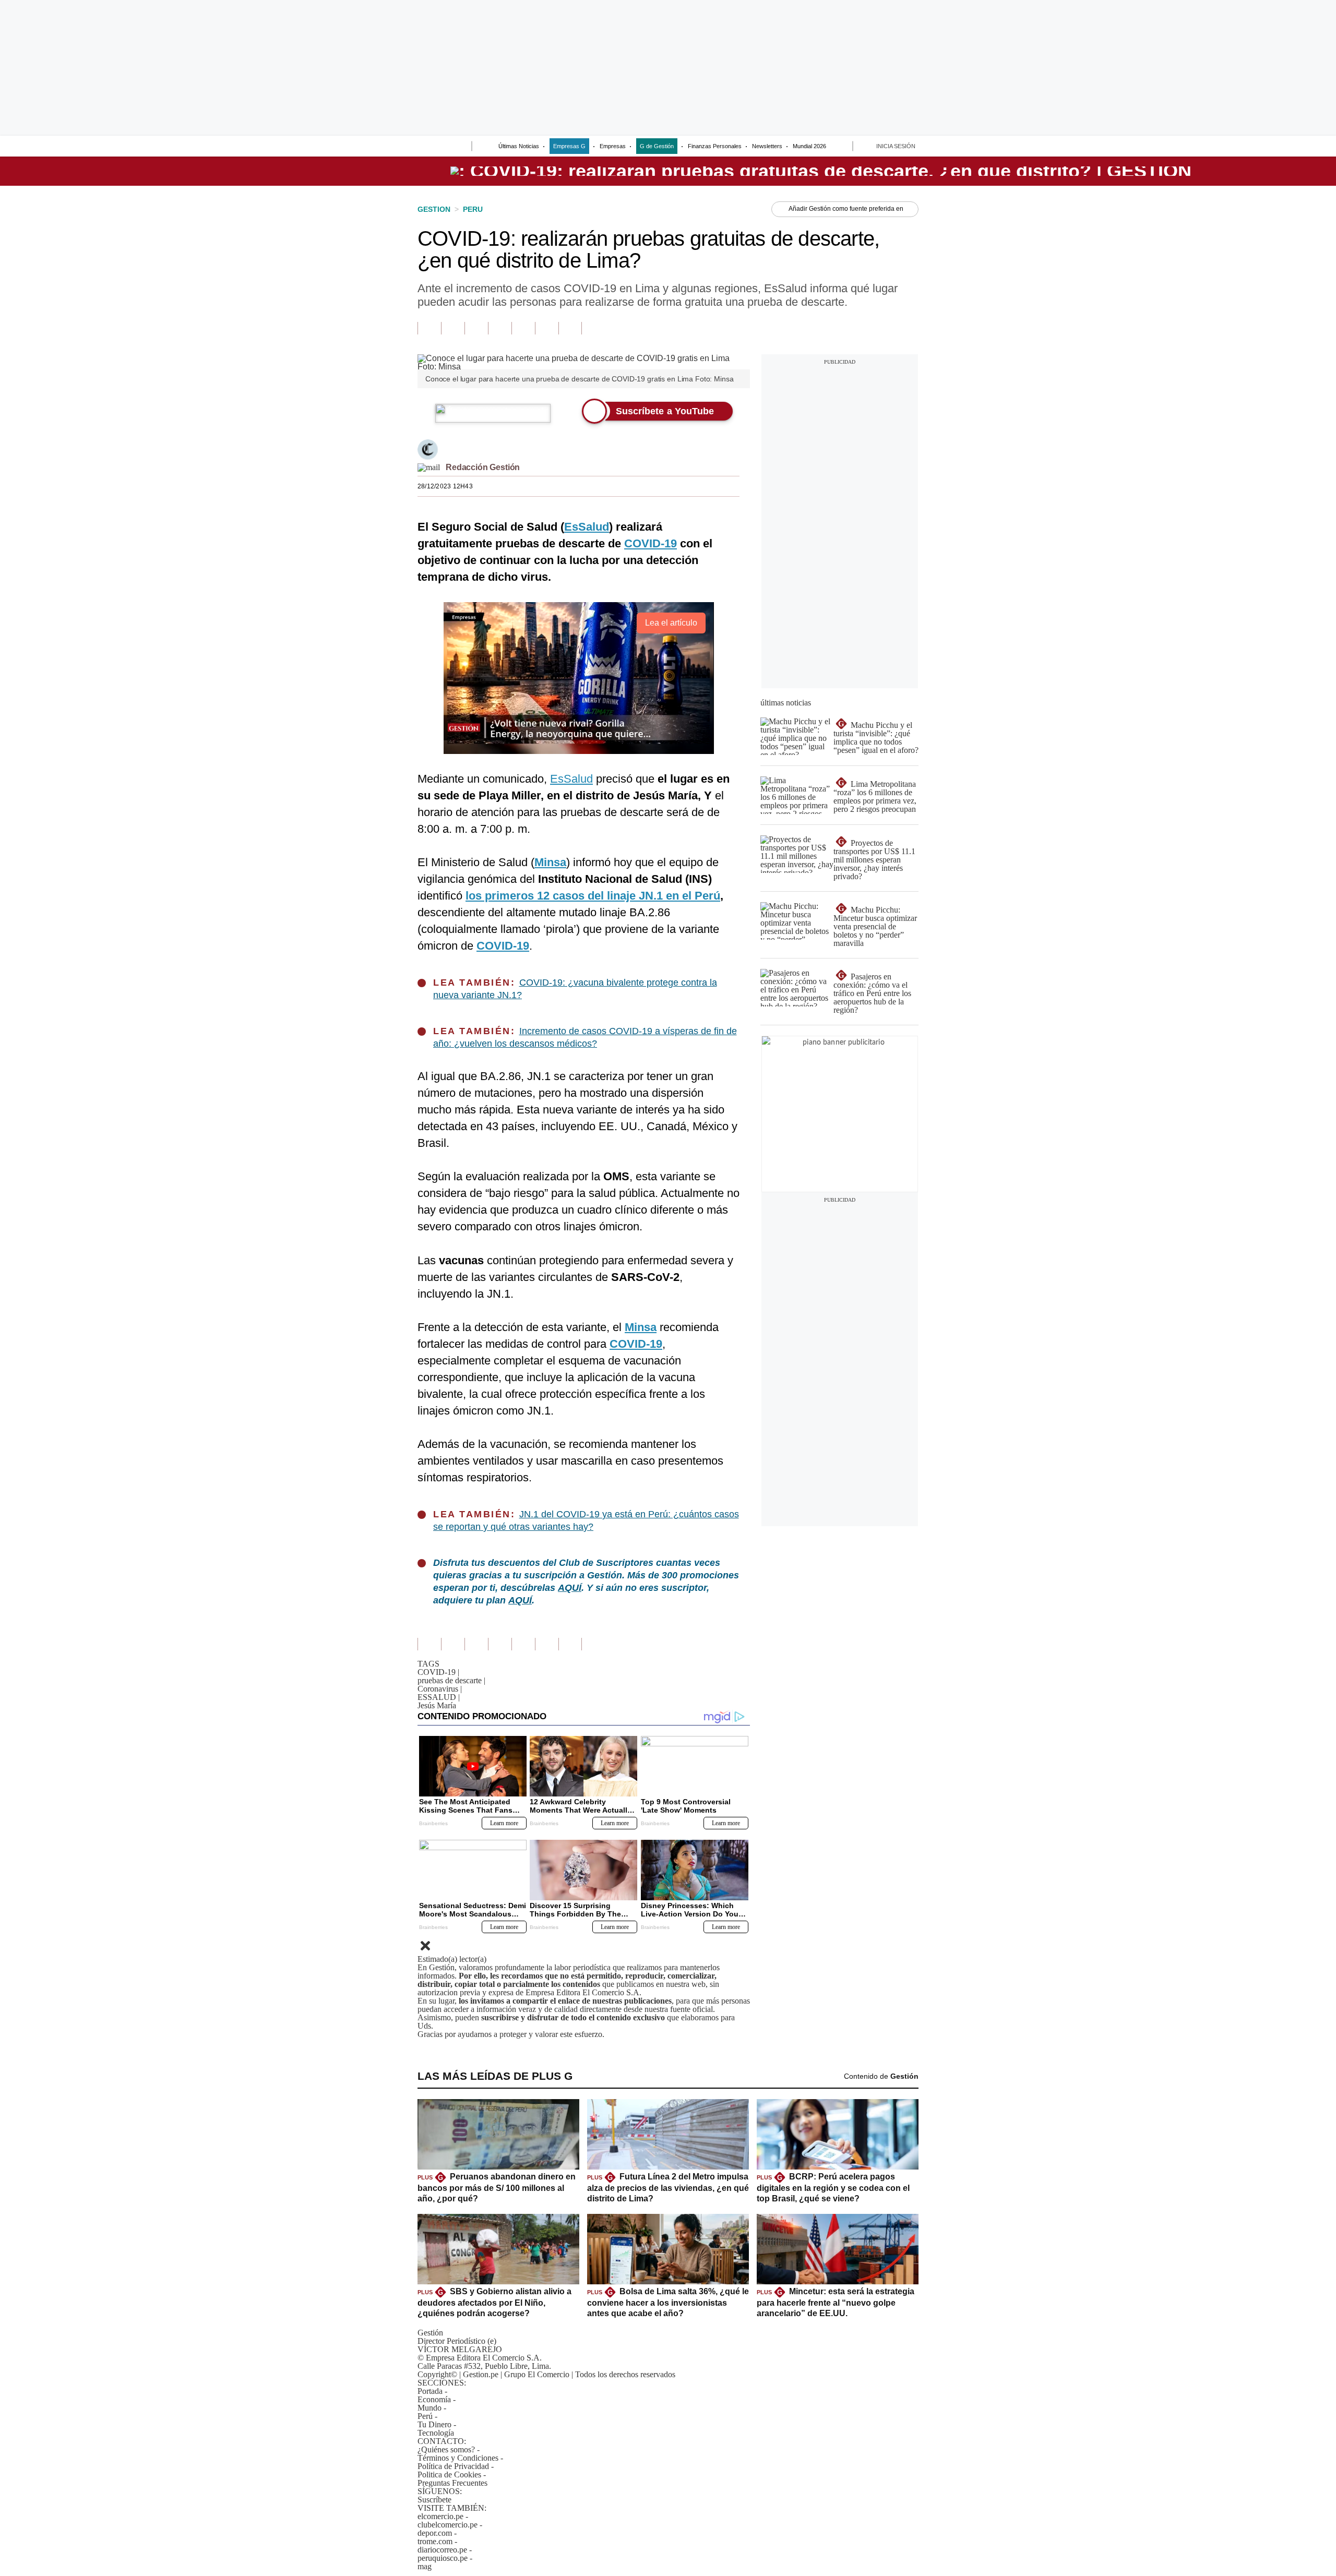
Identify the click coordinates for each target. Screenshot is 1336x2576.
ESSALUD (439, 1697)
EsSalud (571, 779)
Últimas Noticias (519, 146)
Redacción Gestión (483, 467)
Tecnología (436, 2433)
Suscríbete (1192, 171)
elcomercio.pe (440, 2516)
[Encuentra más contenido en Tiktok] (547, 328)
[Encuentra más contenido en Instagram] (570, 328)
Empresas (613, 146)
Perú (425, 2416)
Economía (434, 2399)
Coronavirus (440, 1689)
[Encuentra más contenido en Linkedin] (500, 328)
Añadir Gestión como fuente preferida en (846, 209)
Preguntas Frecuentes (452, 2483)
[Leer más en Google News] (429, 328)
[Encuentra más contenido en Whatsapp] (523, 328)
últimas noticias (786, 703)
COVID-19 (438, 1672)
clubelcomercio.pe (448, 2525)
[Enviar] (445, 147)
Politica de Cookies (449, 2475)
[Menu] (424, 147)
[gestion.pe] (821, 171)
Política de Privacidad (453, 2466)
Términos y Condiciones (458, 2458)
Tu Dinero (434, 2424)
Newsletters (767, 146)
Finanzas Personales (715, 146)
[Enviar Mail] (429, 467)
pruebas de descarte (451, 1680)
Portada (430, 2391)
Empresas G (569, 146)
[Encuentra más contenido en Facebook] (453, 328)
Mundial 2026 (809, 146)
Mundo (430, 2408)
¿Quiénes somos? (446, 2449)
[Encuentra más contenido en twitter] (476, 328)
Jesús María (437, 1705)
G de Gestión (657, 146)
